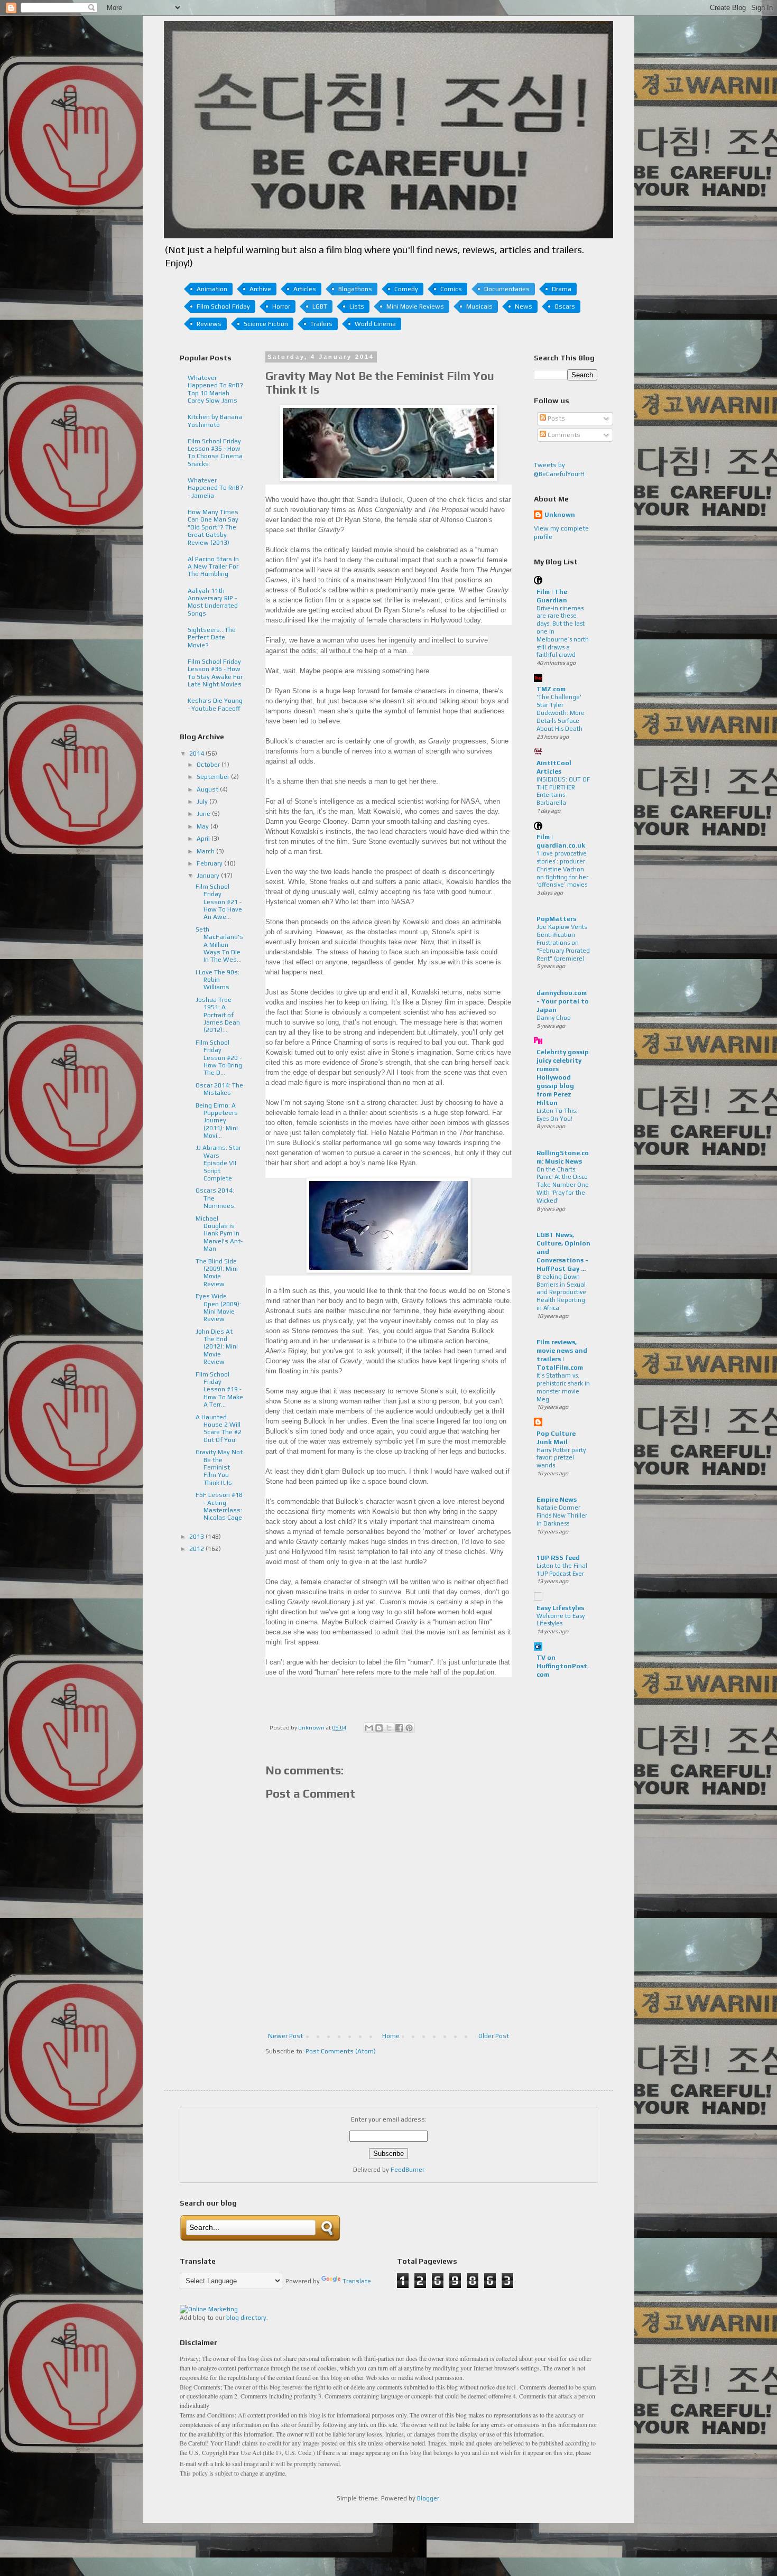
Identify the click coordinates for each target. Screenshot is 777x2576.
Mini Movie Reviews (415, 306)
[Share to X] (389, 1728)
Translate (357, 2281)
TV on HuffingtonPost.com (563, 1666)
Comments (563, 435)
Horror (281, 306)
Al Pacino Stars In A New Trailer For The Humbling (213, 567)
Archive (260, 289)
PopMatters (556, 919)
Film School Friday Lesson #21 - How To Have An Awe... (219, 902)
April (204, 839)
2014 (197, 754)
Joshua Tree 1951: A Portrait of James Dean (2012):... (218, 1015)
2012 (197, 1549)
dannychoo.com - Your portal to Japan (563, 1001)
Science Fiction (266, 324)
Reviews (209, 324)
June (204, 814)
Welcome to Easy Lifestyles (561, 1620)
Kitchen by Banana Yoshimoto (215, 421)
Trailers (321, 324)
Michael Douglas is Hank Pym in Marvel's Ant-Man (219, 1234)
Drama (562, 289)
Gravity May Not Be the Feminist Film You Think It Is (219, 1467)
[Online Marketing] (209, 2309)
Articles (305, 289)
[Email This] (369, 1728)
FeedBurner (408, 2170)
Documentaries (507, 289)
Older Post (494, 2036)
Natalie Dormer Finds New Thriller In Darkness (562, 1515)
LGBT (320, 306)
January (209, 876)
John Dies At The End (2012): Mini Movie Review (217, 1347)
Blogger (428, 2498)
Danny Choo (554, 1018)
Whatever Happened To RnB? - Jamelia (215, 488)
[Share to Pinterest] (409, 1728)
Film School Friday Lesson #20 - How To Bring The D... (219, 1058)
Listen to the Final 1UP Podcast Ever (562, 1570)
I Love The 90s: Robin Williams (218, 980)
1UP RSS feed (558, 1558)
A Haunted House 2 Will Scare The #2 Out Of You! (219, 1429)
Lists (357, 306)
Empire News (557, 1500)
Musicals (479, 306)
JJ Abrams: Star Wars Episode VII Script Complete (218, 1163)
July (203, 802)
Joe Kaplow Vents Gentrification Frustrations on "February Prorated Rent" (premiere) (563, 942)
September (214, 777)
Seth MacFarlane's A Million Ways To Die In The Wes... (219, 945)
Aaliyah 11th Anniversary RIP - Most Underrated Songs (213, 602)
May (203, 826)
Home (391, 2036)
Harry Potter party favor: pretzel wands (561, 1458)
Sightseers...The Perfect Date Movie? (212, 638)
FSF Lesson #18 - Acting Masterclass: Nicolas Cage (219, 1506)
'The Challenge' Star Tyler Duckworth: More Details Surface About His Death (561, 713)
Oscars (565, 306)
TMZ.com (551, 689)
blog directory (246, 2318)
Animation (212, 289)
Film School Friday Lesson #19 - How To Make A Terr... (219, 1390)
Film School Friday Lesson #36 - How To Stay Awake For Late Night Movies (215, 673)
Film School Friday (223, 306)
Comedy (406, 289)
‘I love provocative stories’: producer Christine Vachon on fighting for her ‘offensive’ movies (562, 869)
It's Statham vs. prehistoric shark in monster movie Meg (563, 1387)
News (524, 306)
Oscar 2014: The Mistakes (219, 1089)
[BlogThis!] (379, 1728)
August (208, 789)
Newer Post (285, 2036)
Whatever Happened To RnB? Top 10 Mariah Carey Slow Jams (215, 389)
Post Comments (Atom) (341, 2051)
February (210, 863)
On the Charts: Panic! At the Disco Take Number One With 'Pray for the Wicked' (563, 1185)
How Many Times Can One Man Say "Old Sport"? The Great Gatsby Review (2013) (213, 527)
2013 (197, 1537)
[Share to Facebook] (399, 1728)
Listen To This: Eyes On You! (557, 1115)
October (209, 765)
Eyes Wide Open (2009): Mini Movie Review (218, 1308)
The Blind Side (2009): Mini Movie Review (217, 1273)
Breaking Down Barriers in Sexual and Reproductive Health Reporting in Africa (561, 1292)
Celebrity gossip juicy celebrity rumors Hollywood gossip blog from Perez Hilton (563, 1077)
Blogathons (355, 289)
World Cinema (375, 324)
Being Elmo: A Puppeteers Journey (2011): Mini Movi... (217, 1121)
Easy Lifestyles (560, 1608)
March (206, 851)
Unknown (560, 515)
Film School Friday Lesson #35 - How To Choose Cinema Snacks (215, 453)
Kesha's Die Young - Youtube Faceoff (215, 704)
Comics (451, 289)
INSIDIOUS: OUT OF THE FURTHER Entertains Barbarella (563, 791)
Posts (556, 419)
